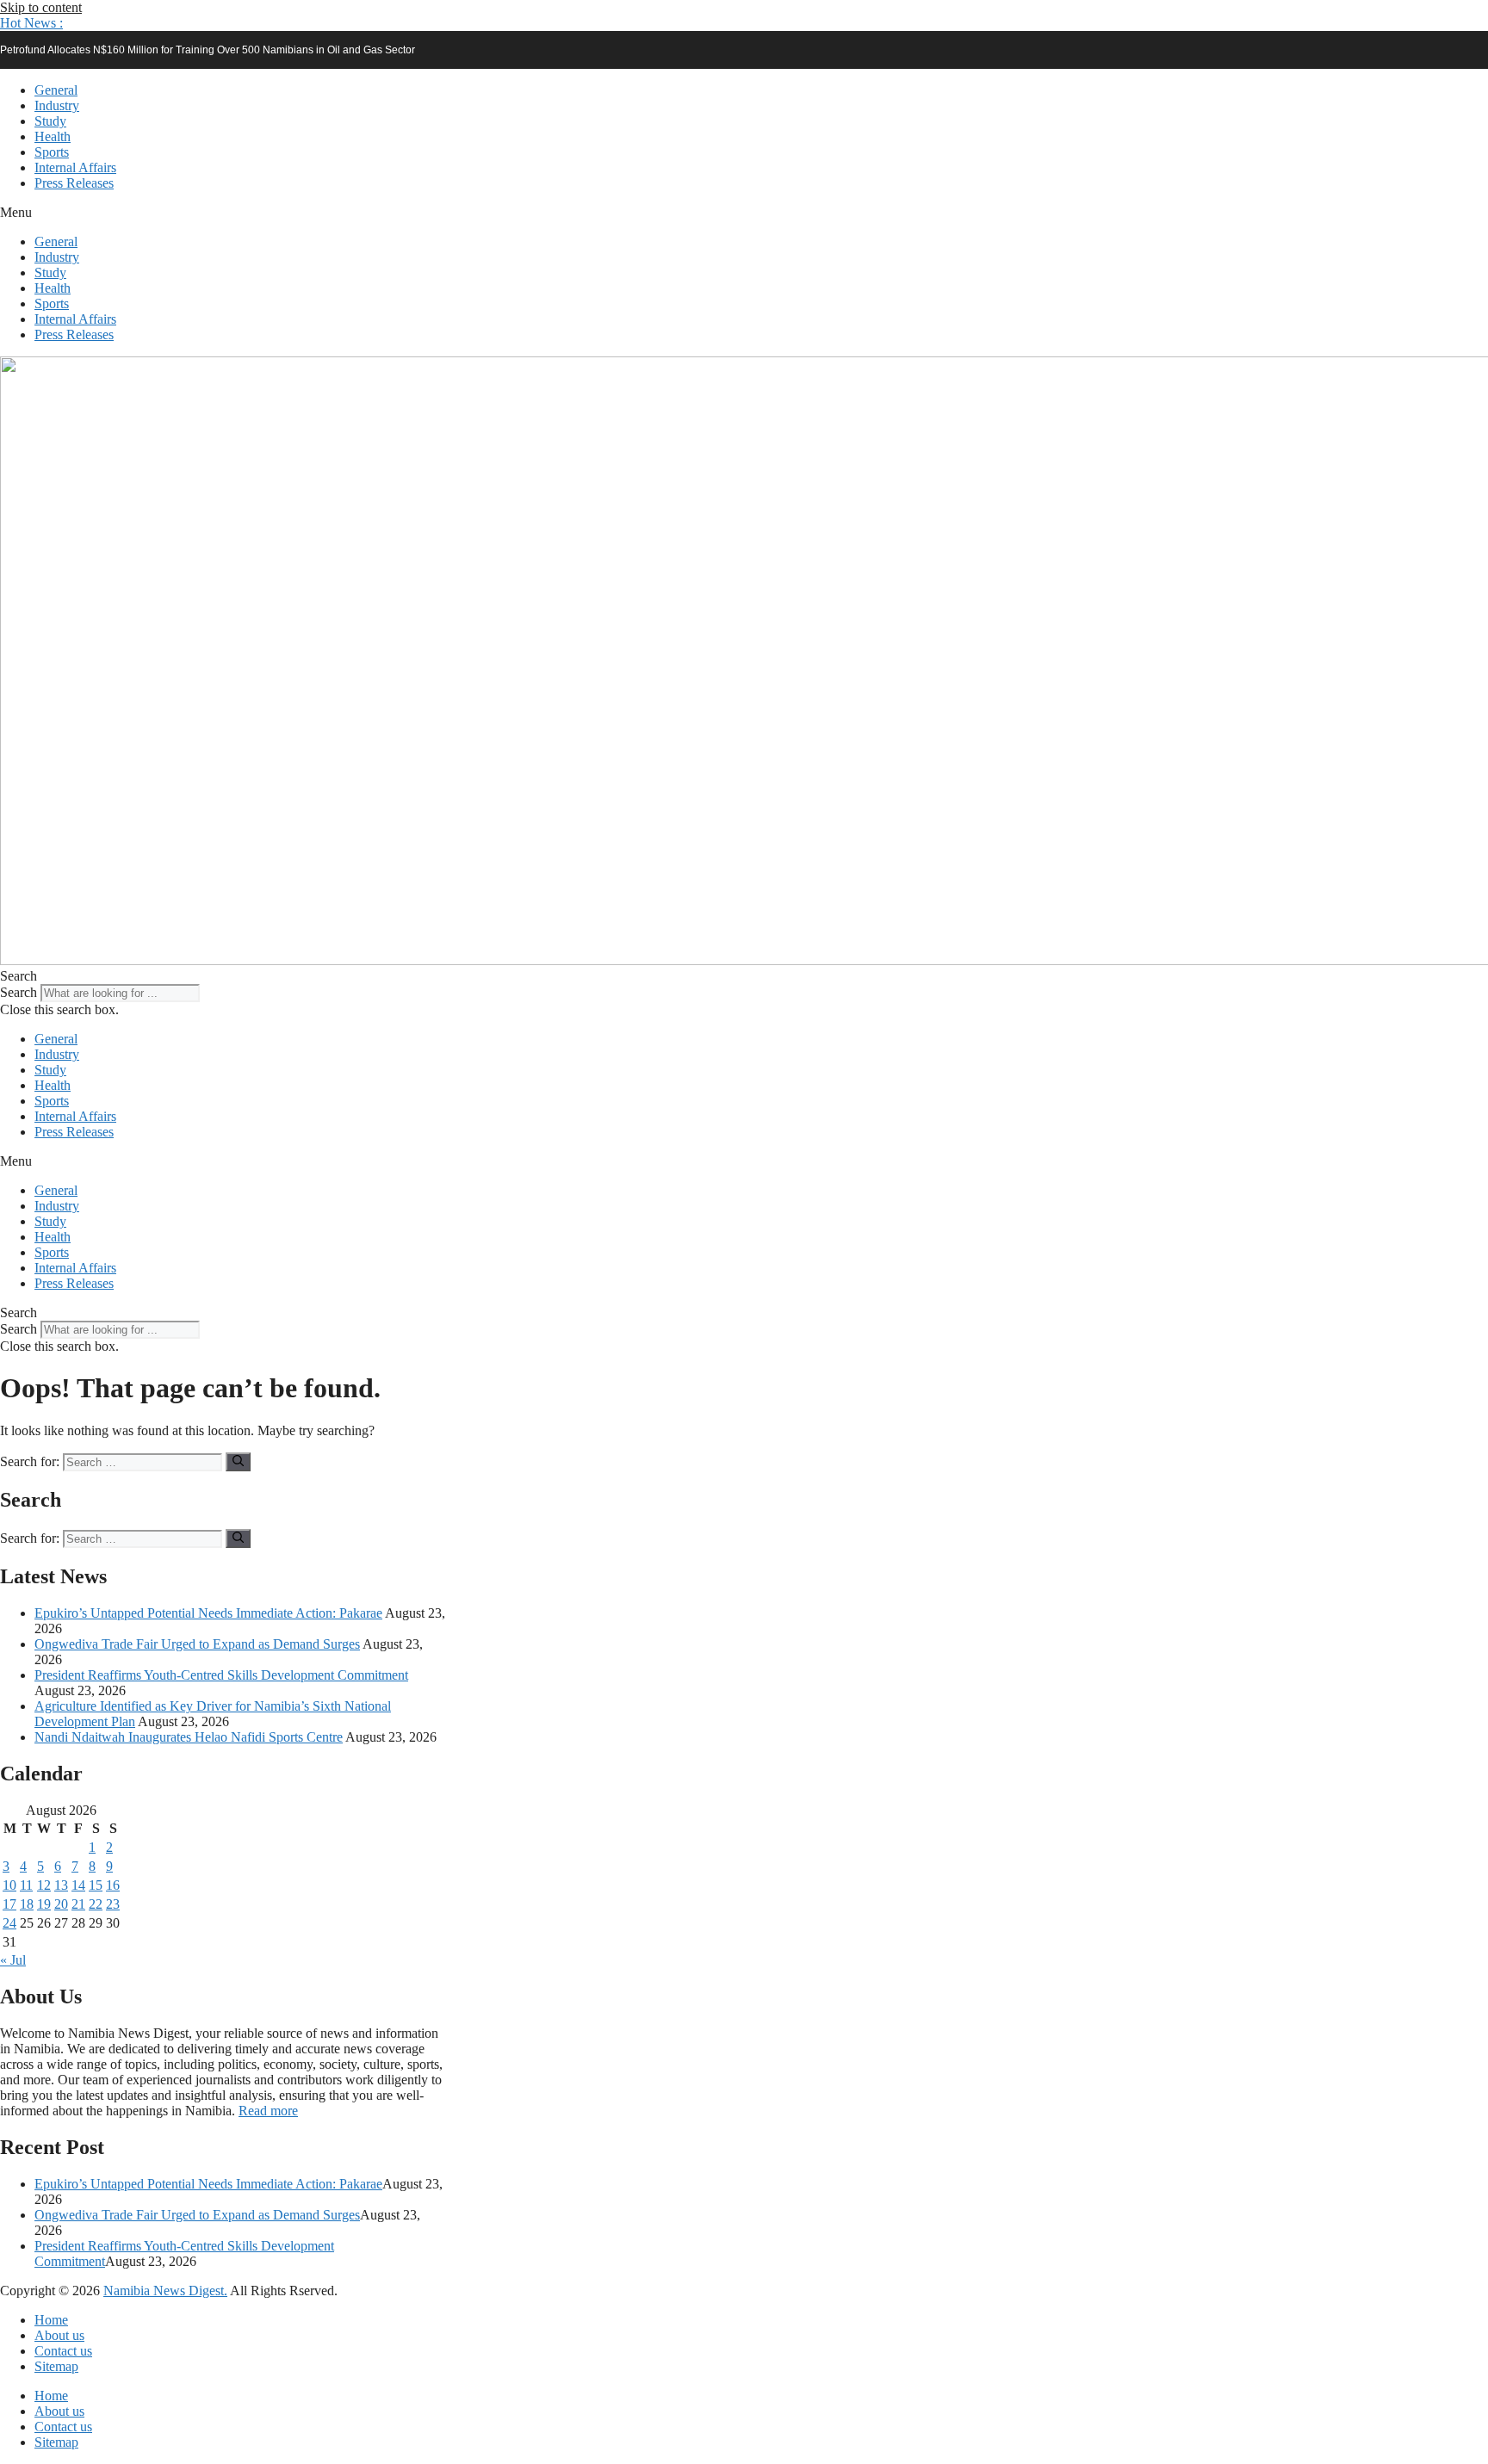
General (56, 90)
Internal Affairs (75, 167)
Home (51, 2320)
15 (96, 1885)
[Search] (238, 1462)
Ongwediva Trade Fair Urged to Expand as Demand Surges (197, 1644)
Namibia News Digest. (165, 2291)
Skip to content (41, 7)
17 (9, 1904)
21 (78, 1904)
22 (96, 1904)
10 (9, 1885)
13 (61, 1885)
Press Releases (74, 183)
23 (113, 1904)
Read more (268, 2111)
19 (44, 1904)
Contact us (63, 2351)
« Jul (13, 1960)
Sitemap (56, 2366)
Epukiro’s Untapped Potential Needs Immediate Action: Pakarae (208, 1613)
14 (78, 1885)
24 (9, 1923)
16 (113, 1885)
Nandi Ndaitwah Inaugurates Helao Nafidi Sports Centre (189, 1737)
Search (19, 992)
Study (50, 121)
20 (61, 1904)
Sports (52, 152)
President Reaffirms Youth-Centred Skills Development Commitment (221, 1675)
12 (44, 1885)
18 (27, 1904)
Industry (57, 105)
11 (26, 1885)
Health (53, 136)
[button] (31, 23)
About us (59, 2335)
